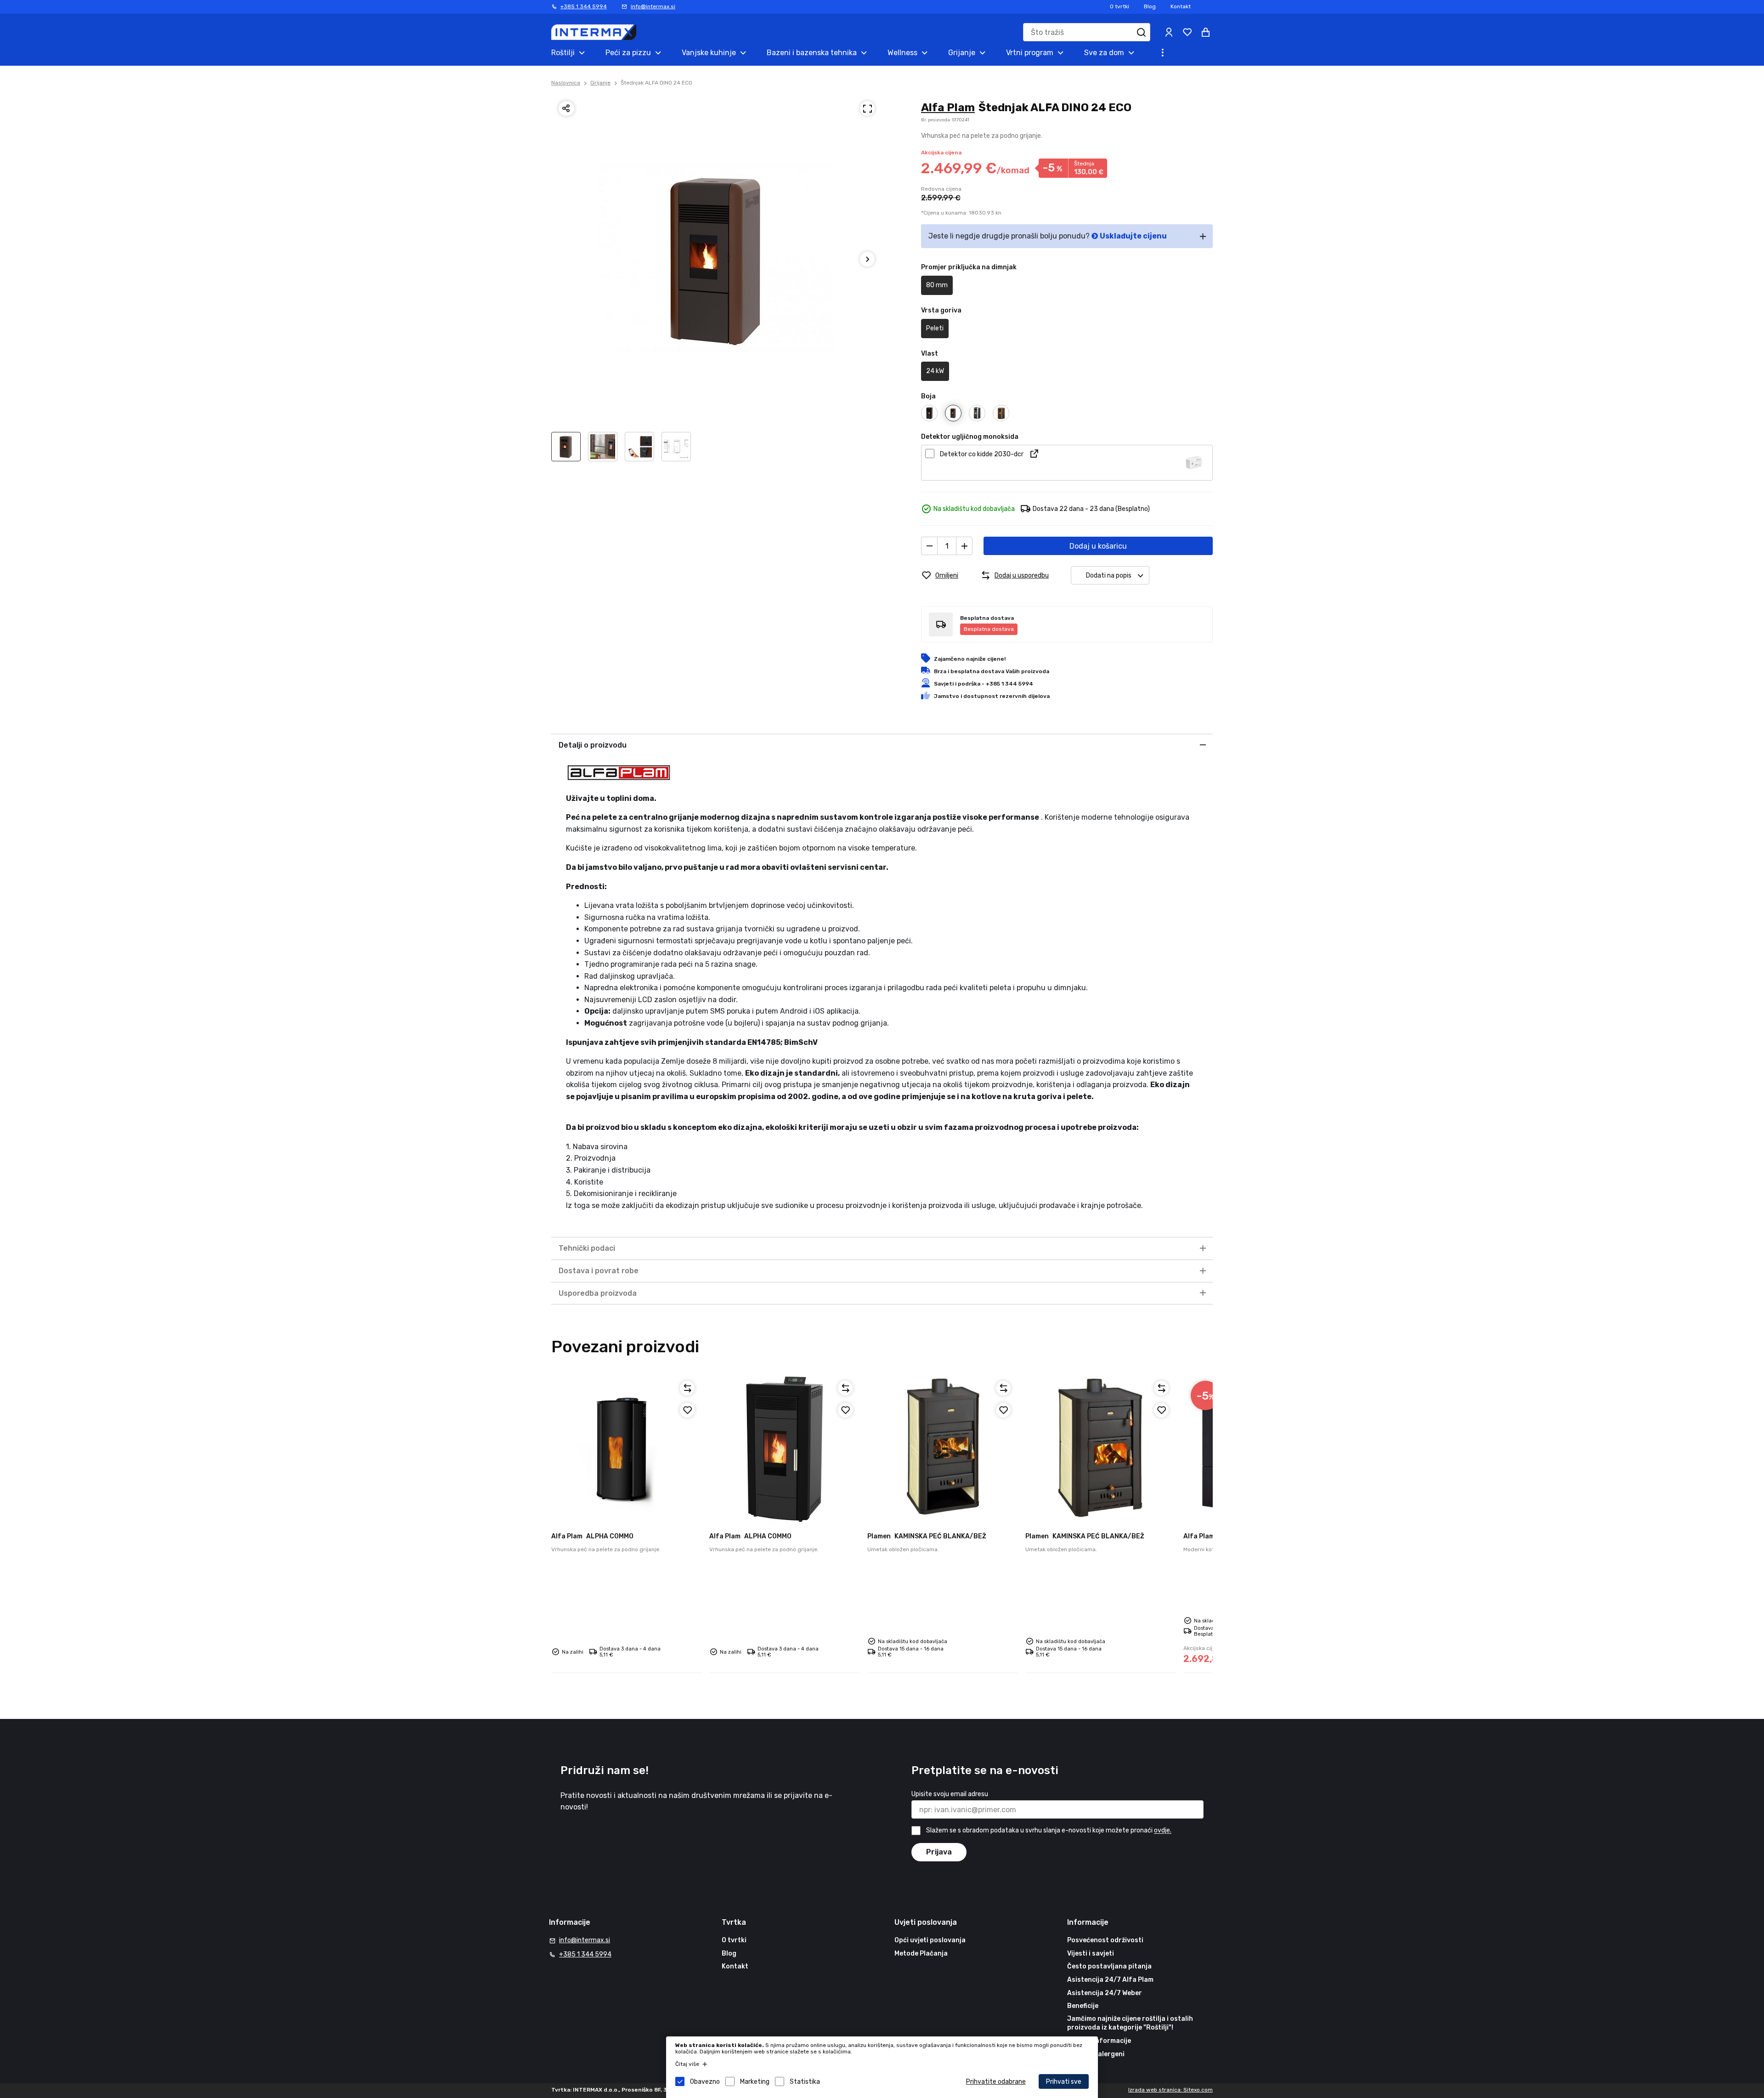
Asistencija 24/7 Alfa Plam (1110, 1980)
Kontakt (1181, 6)
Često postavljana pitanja (1109, 1966)
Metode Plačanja (921, 1953)
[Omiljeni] (687, 1410)
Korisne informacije (1099, 2041)
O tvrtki (1119, 6)
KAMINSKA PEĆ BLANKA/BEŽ (927, 1536)
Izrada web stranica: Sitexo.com (1170, 2090)
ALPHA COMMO (592, 1536)
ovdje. (1163, 1831)
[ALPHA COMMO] (627, 1449)
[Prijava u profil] (1169, 32)
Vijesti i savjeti (1091, 1953)
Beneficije (1083, 2006)
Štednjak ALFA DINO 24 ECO (656, 83)
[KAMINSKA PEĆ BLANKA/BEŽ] (943, 1449)
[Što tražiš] (1141, 32)
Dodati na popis (1109, 576)
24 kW (935, 371)
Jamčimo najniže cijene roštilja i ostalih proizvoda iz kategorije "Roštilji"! (1130, 2023)
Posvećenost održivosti (1105, 1940)
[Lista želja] (1187, 32)
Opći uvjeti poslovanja (930, 1940)
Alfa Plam (948, 108)
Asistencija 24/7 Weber (1105, 1993)
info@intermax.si (653, 6)
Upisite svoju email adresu (950, 1794)
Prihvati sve (1064, 2082)
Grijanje (600, 83)
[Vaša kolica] (1205, 32)
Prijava (939, 1852)
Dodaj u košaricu (1098, 546)
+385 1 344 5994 (584, 6)
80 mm (937, 285)
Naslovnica (566, 83)
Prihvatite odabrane (996, 2082)
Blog (1150, 6)
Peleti (935, 328)
